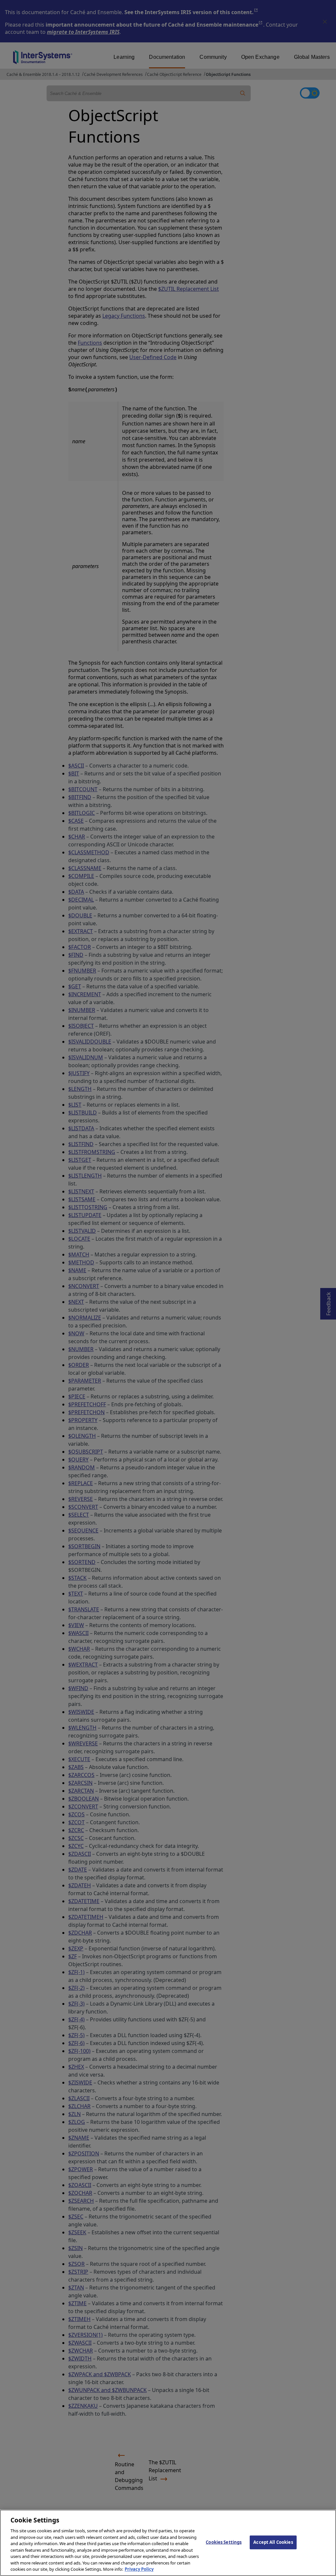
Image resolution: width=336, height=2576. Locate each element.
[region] (168, 2543)
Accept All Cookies (273, 2542)
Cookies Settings (224, 2542)
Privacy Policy (139, 2569)
